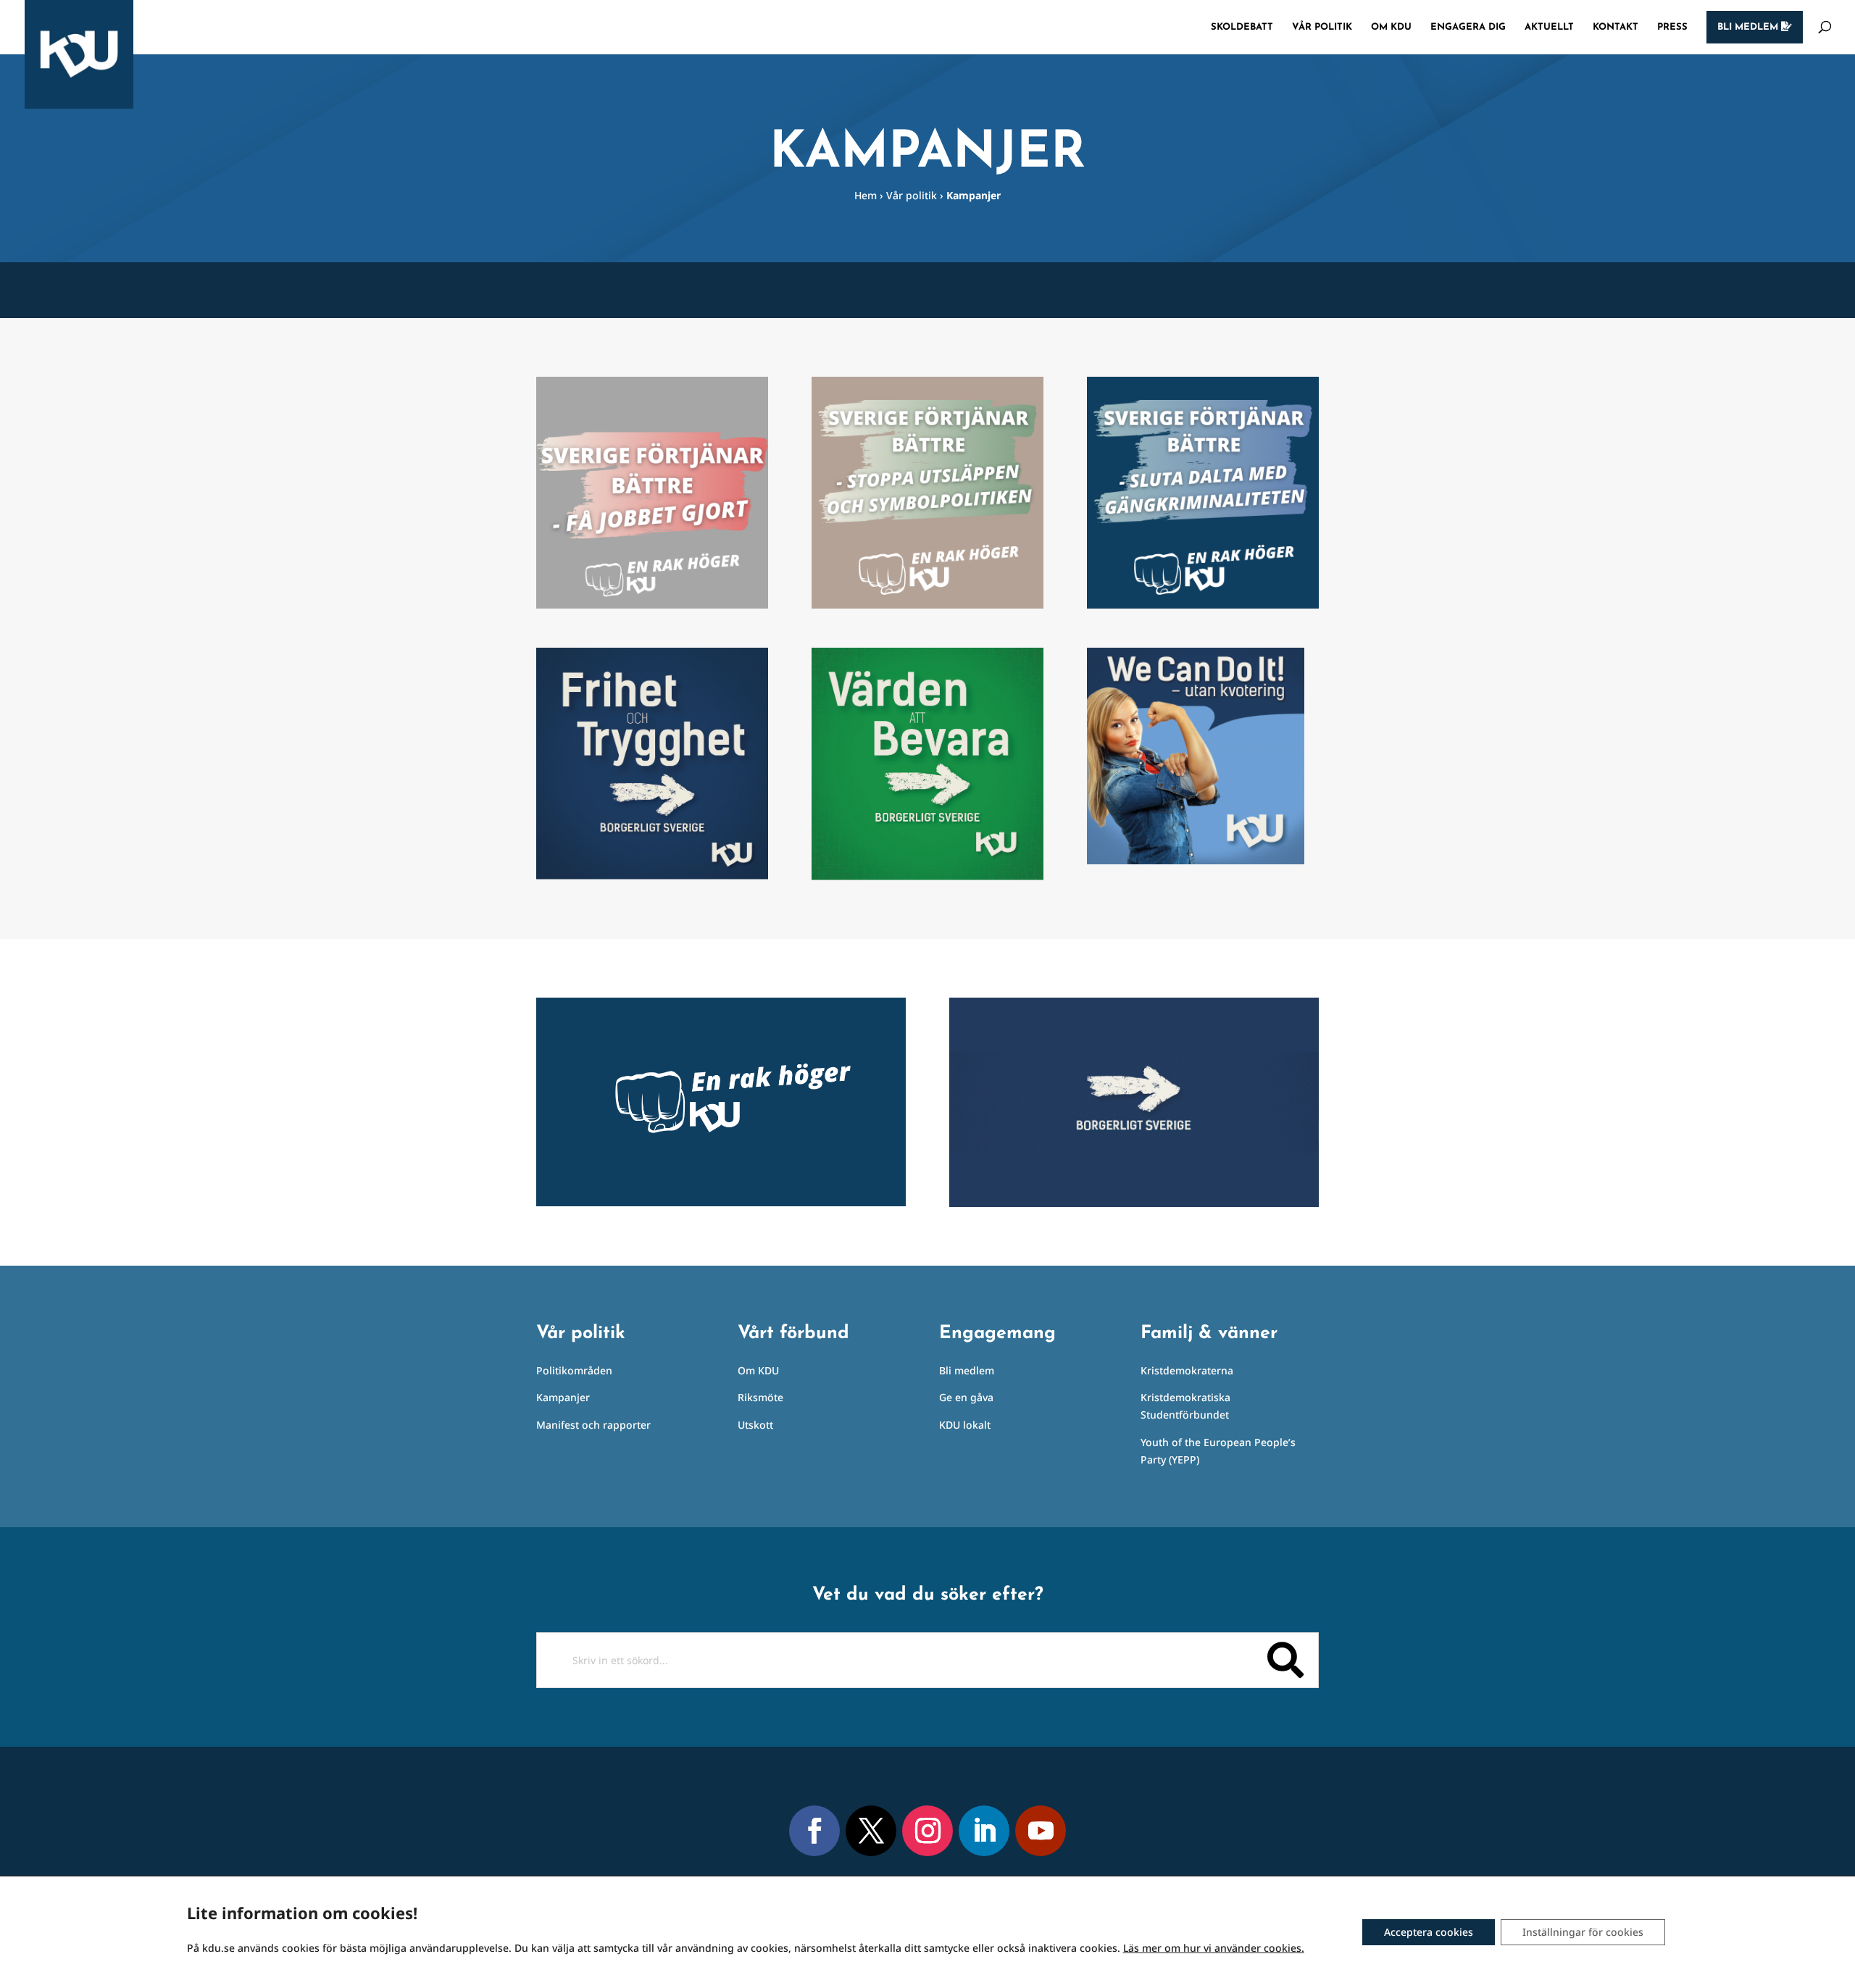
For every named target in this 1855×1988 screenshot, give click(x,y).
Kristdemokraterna (1187, 1370)
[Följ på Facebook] (814, 1831)
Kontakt (1616, 27)
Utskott (755, 1425)
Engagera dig (1468, 27)
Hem (866, 195)
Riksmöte (760, 1397)
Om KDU (1391, 27)
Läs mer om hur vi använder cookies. (1214, 1948)
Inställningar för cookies (1583, 1932)
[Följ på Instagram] (927, 1831)
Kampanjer (563, 1397)
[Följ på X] (871, 1831)
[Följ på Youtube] (1041, 1831)
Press (1672, 27)
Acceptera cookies (1429, 1932)
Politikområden (574, 1370)
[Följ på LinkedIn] (984, 1831)
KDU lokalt (965, 1425)
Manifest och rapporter (593, 1425)
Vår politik (1322, 27)
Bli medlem (1749, 27)
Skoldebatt (1242, 27)
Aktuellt (1549, 27)
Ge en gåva (966, 1397)
